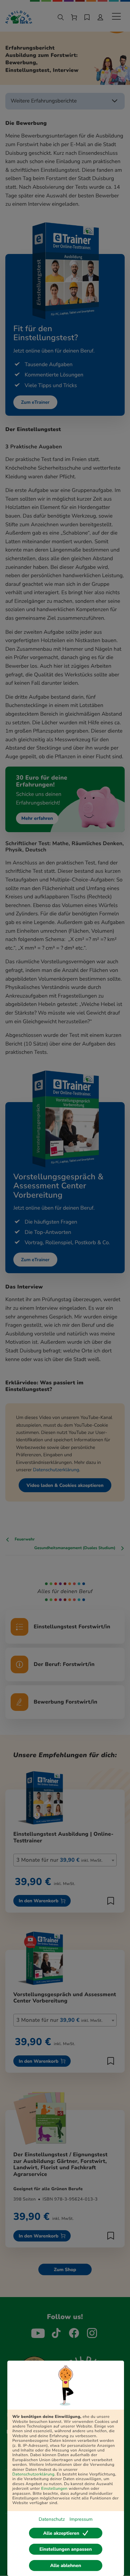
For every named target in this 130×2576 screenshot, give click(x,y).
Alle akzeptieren (61, 2533)
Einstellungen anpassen (65, 2549)
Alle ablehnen (66, 2566)
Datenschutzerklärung (33, 2474)
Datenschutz (52, 2519)
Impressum (81, 2519)
